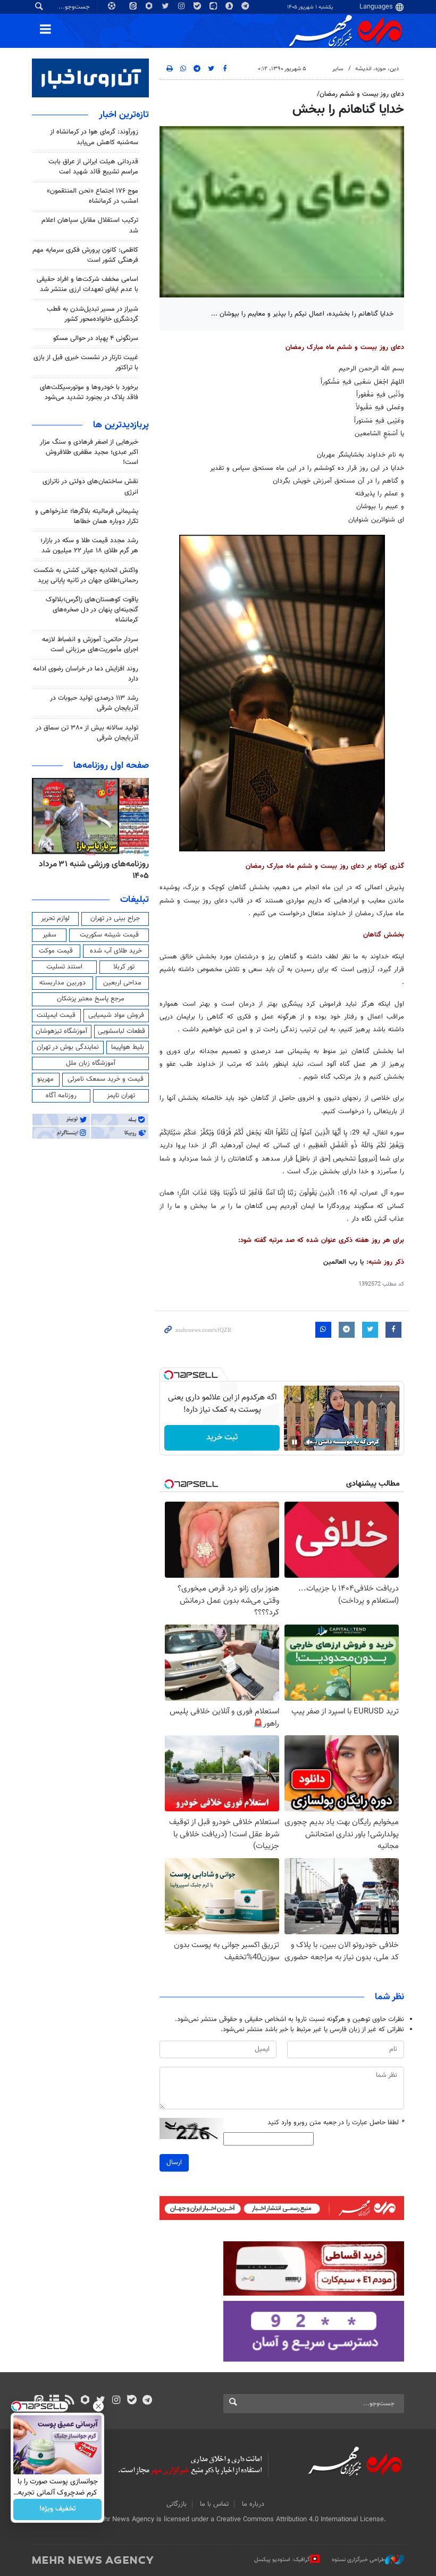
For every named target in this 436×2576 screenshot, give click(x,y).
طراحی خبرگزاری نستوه (358, 2560)
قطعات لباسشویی (121, 1031)
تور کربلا (124, 967)
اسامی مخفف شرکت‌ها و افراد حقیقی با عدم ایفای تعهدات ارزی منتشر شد (87, 284)
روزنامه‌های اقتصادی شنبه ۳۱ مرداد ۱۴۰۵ (90, 870)
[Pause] (295, 1442)
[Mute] (309, 1442)
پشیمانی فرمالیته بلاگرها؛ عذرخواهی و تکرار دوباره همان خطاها (87, 516)
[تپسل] (169, 1375)
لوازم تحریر (55, 918)
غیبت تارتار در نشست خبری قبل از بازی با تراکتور (86, 363)
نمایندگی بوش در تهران (68, 1047)
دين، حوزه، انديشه (377, 69)
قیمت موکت (56, 951)
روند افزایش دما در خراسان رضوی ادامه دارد (86, 674)
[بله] (132, 2401)
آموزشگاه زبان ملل (91, 1063)
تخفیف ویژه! (58, 2509)
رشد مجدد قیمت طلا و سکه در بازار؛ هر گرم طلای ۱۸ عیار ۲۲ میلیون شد (89, 546)
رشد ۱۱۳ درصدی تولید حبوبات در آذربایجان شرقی (94, 703)
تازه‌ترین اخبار (124, 115)
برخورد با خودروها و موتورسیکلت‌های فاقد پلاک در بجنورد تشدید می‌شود (89, 392)
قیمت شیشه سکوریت (109, 935)
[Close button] (98, 2406)
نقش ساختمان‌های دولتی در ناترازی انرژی (90, 487)
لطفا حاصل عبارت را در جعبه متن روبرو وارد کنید (336, 2123)
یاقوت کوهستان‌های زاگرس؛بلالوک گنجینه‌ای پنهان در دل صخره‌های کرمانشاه (92, 610)
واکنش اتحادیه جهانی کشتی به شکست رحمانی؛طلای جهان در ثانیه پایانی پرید (86, 575)
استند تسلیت (64, 967)
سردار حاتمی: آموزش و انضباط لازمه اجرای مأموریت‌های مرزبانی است (90, 645)
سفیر (49, 935)
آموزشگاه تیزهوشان (61, 1031)
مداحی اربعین (122, 983)
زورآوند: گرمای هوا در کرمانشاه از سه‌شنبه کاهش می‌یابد (94, 137)
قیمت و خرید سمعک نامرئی (106, 1079)
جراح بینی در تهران (115, 918)
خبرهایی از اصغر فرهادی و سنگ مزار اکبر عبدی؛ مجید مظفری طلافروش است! (89, 452)
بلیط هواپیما (128, 1047)
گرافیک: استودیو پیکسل (282, 2560)
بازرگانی (177, 2504)
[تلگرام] (147, 2401)
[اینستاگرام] (116, 2401)
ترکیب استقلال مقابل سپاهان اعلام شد (90, 225)
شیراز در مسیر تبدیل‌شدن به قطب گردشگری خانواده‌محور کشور (93, 314)
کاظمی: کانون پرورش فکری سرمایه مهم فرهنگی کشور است (85, 255)
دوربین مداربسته (62, 983)
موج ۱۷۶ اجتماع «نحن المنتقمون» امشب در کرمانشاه (93, 196)
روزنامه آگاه (61, 1096)
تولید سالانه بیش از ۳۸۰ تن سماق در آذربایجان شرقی (87, 733)
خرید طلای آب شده (116, 951)
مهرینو (45, 1079)
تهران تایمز (121, 1096)
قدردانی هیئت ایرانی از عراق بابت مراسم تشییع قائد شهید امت (93, 167)
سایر (338, 69)
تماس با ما (214, 2504)
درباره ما (253, 2504)
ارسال (174, 2163)
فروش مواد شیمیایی (116, 1015)
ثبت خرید (222, 1438)
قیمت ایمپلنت (56, 1015)
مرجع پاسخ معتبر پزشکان (91, 999)
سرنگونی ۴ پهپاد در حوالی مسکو (96, 338)
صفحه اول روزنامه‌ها (111, 766)
